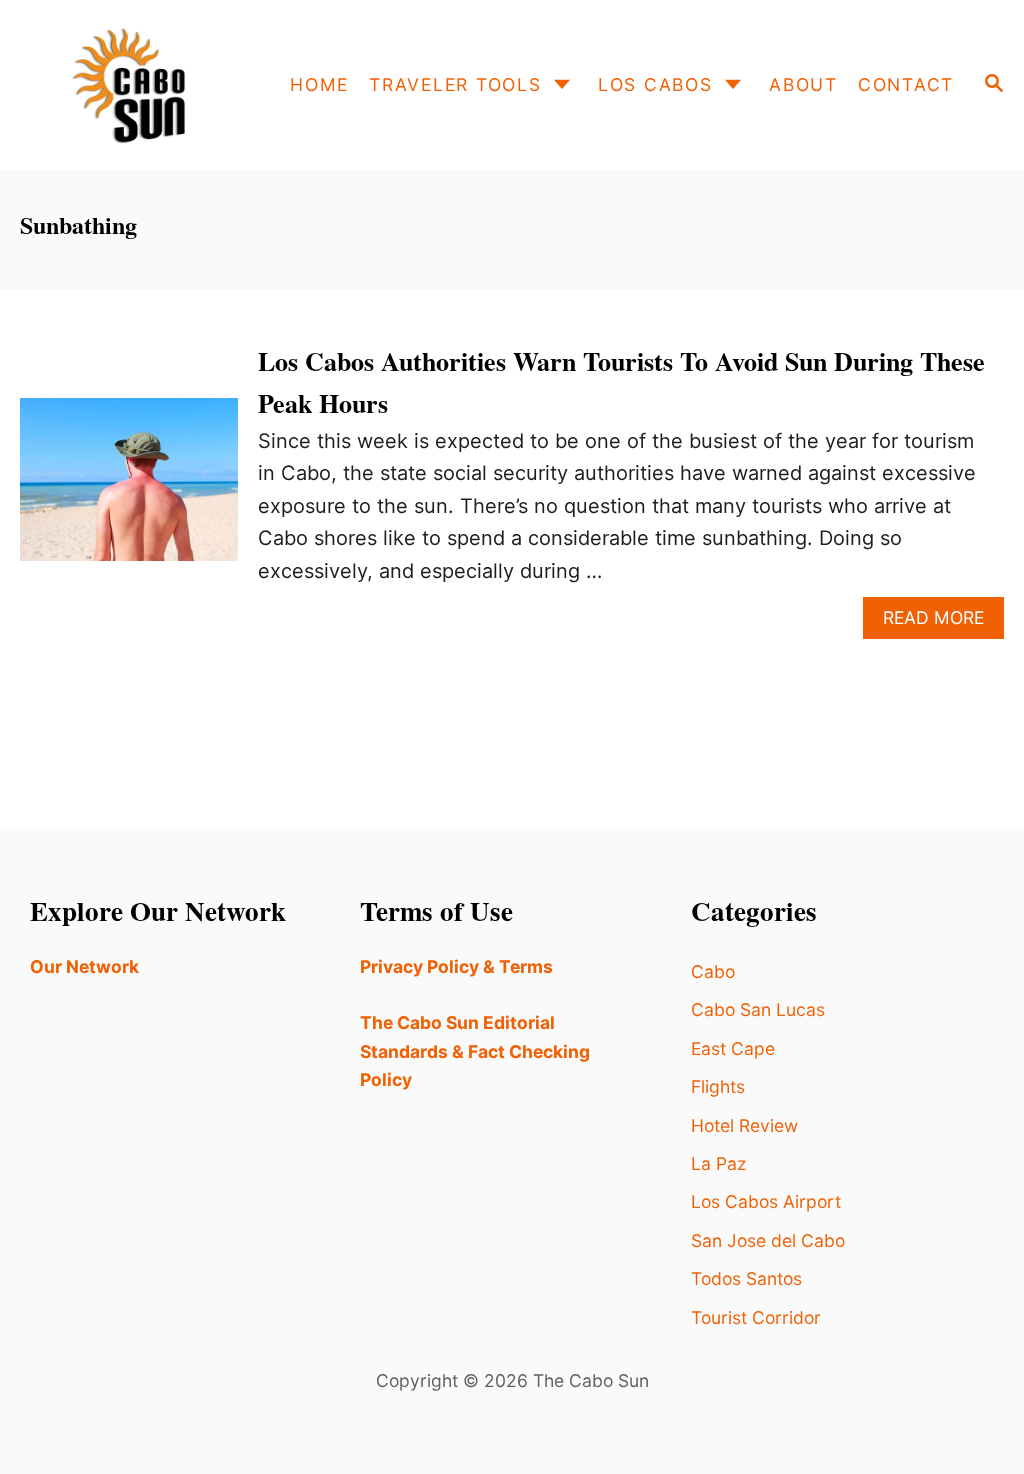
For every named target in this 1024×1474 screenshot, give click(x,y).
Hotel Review (744, 1125)
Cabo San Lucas (758, 1009)
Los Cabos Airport (766, 1201)
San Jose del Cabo (768, 1240)
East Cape (733, 1048)
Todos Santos (746, 1278)
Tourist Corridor (756, 1317)
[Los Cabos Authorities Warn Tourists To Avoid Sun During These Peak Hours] (129, 490)
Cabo (713, 971)
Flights (718, 1086)
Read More (943, 622)
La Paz (718, 1163)
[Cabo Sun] (134, 85)
